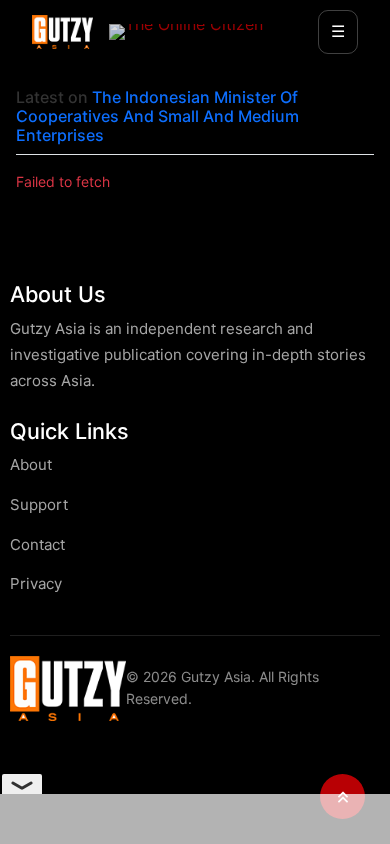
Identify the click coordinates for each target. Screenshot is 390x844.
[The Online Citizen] (186, 32)
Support (39, 504)
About (31, 464)
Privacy (36, 583)
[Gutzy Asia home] (68, 688)
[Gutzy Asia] (62, 32)
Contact (37, 544)
